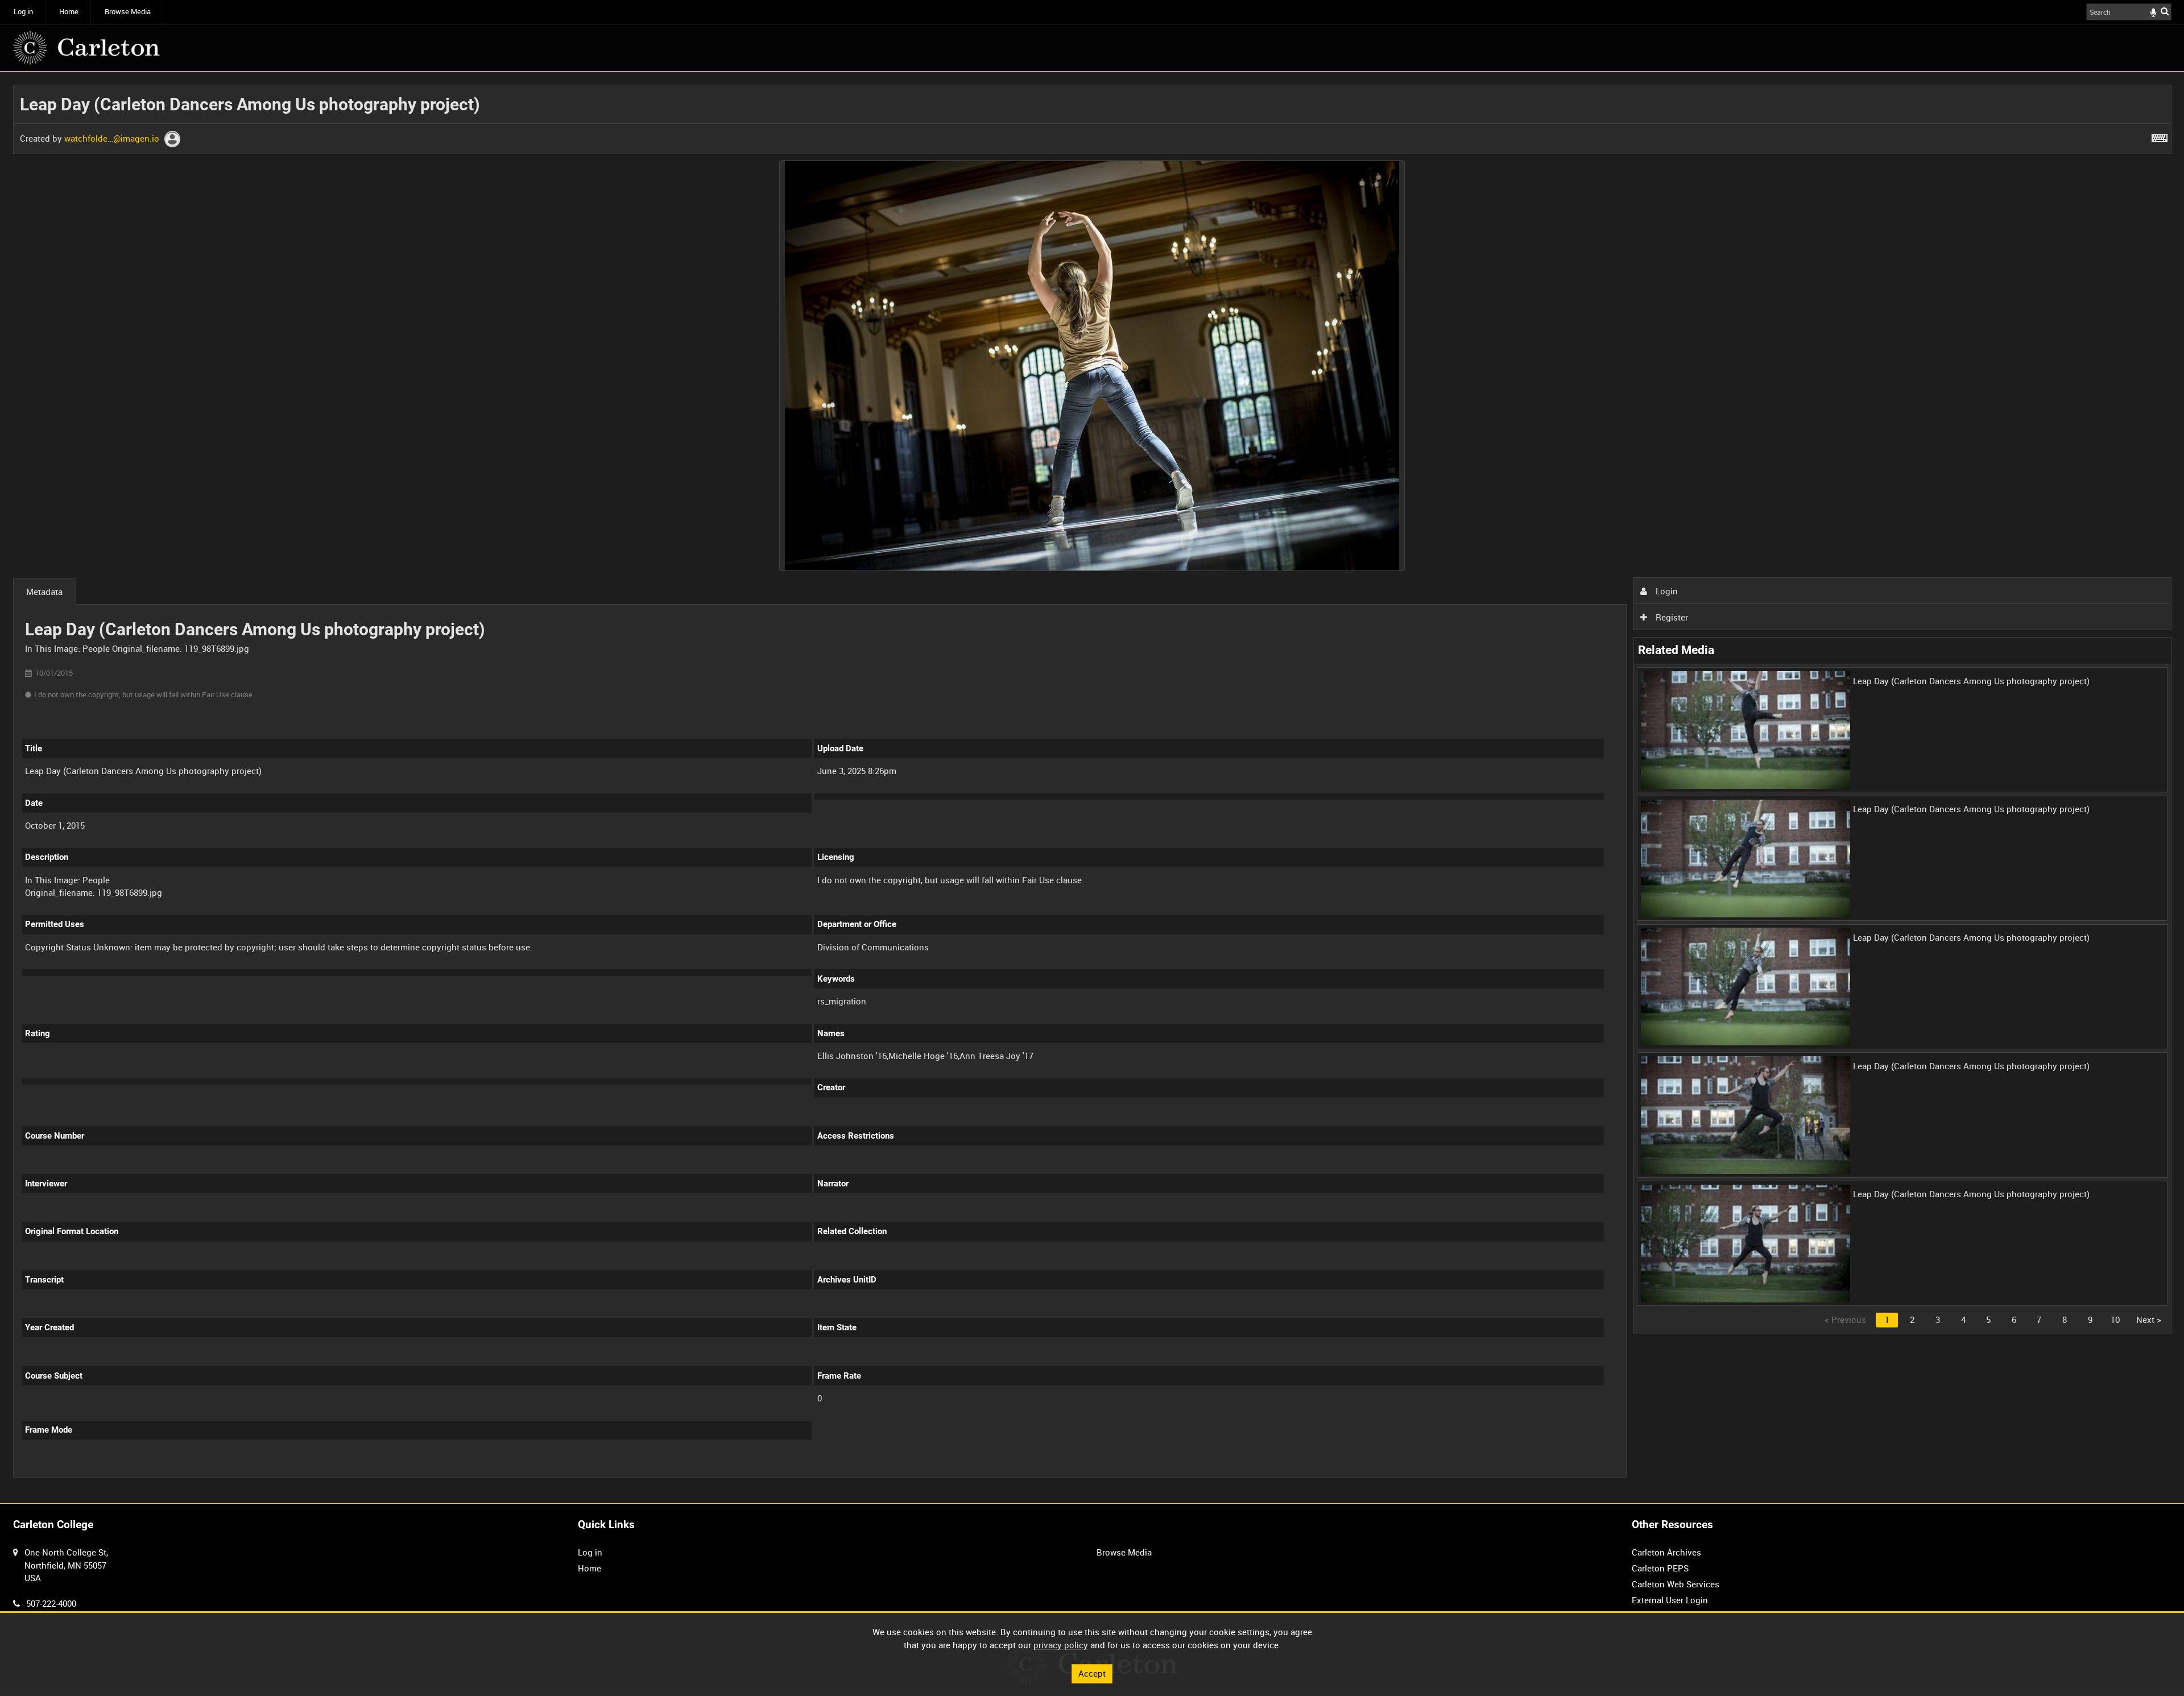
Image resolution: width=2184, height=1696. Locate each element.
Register (1671, 617)
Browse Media (128, 12)
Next (2149, 1319)
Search (2165, 11)
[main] (1092, 788)
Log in (23, 12)
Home (69, 12)
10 (2115, 1319)
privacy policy (1061, 1645)
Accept (1092, 1673)
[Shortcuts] (2160, 136)
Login (1666, 591)
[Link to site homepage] (86, 48)
